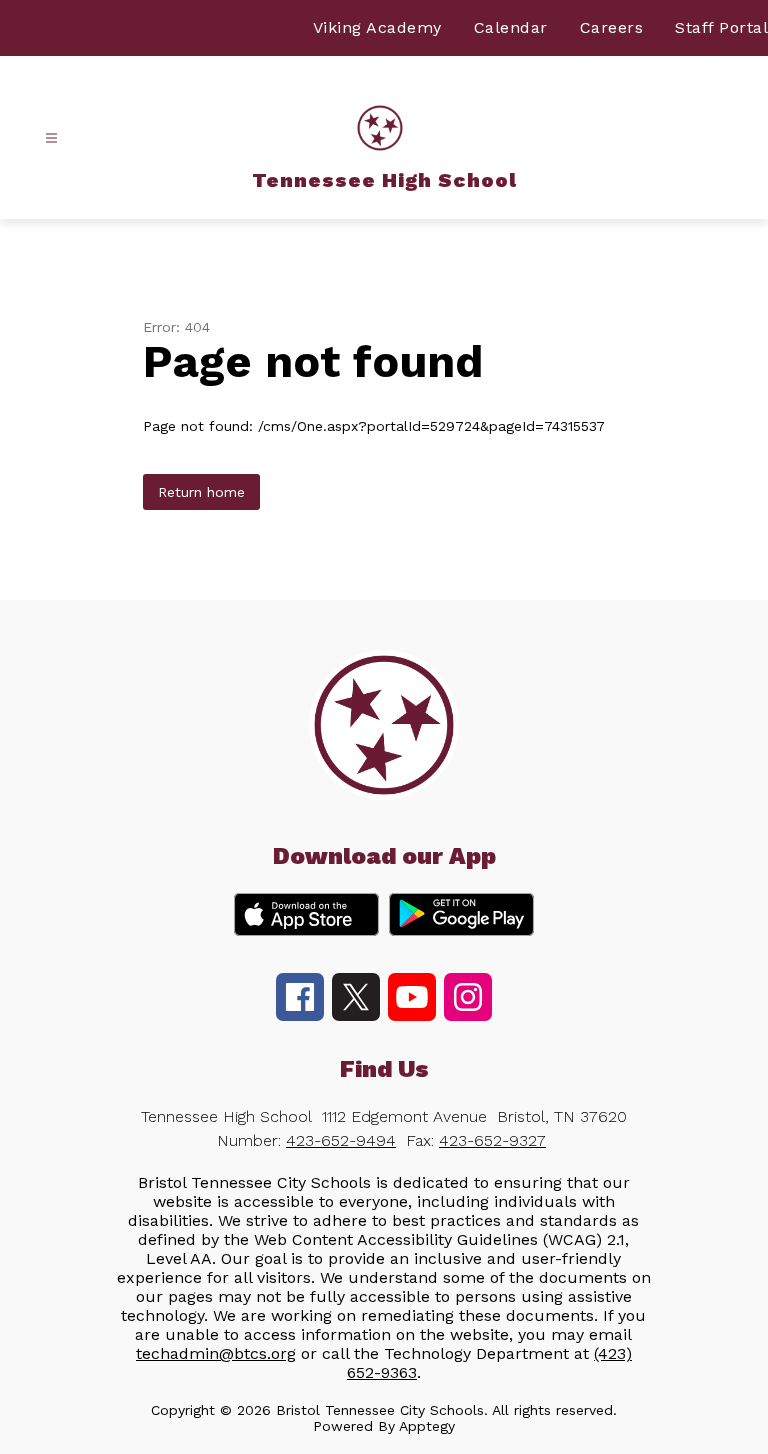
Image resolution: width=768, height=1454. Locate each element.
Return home (201, 492)
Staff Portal (721, 27)
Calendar (511, 27)
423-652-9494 (341, 1140)
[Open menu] (51, 138)
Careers (612, 27)
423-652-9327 (492, 1140)
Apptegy (427, 1426)
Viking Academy (377, 27)
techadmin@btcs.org (216, 1353)
